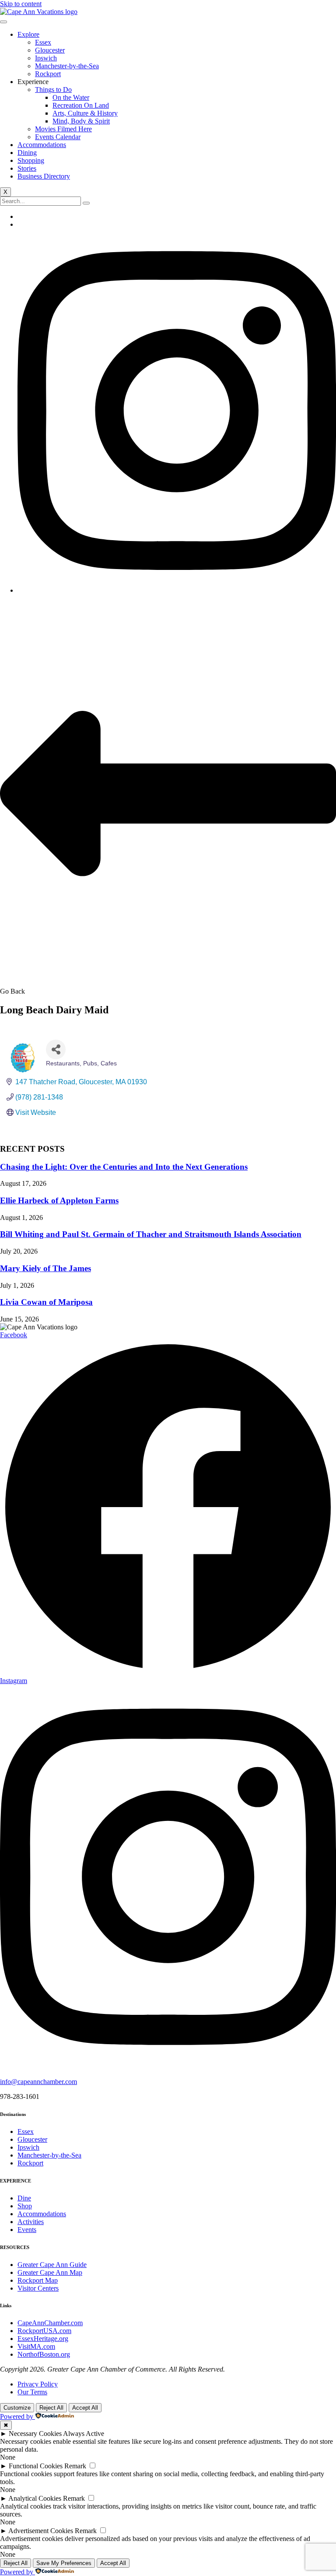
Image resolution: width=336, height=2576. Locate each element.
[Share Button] (56, 1049)
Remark (75, 2466)
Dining (27, 153)
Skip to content (21, 4)
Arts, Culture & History (85, 113)
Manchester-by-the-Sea (67, 66)
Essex (43, 42)
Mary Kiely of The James (45, 1268)
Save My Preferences (64, 2563)
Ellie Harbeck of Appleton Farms (59, 1200)
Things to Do (53, 90)
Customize (17, 2408)
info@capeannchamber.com (38, 2082)
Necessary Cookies (35, 2434)
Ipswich (46, 58)
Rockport (48, 74)
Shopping (31, 160)
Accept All (85, 2408)
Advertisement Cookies (41, 2531)
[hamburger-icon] (3, 22)
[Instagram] (177, 590)
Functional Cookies (36, 2466)
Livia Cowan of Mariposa (46, 1302)
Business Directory (44, 176)
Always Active (84, 2434)
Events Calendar (58, 137)
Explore (28, 34)
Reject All (51, 2408)
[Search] (86, 203)
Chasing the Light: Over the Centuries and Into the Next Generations (124, 1167)
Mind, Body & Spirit (81, 121)
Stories (27, 168)
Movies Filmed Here (63, 129)
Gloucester (50, 50)
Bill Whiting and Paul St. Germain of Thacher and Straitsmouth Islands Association (151, 1234)
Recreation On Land (81, 105)
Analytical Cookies (35, 2498)
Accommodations (42, 145)
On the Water (71, 97)
